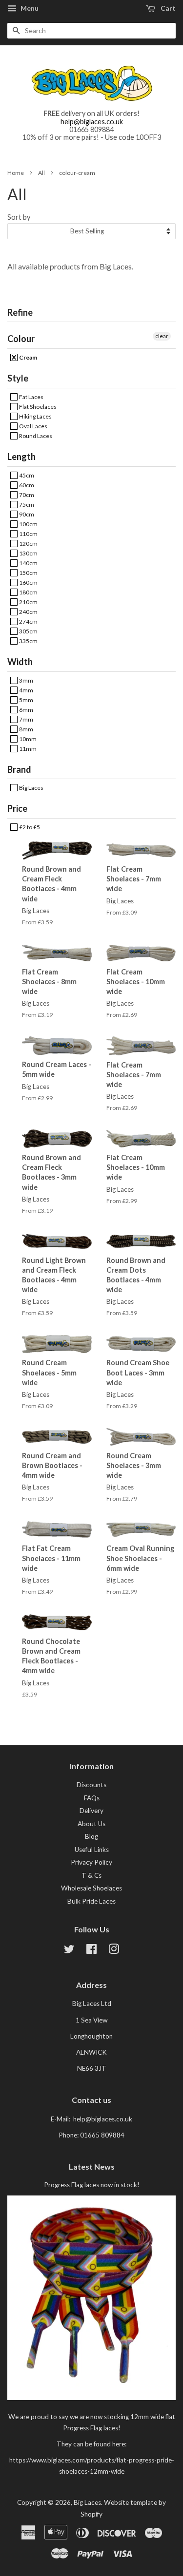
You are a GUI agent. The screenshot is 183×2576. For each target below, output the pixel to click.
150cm (28, 573)
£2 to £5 (29, 827)
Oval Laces (33, 426)
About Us (91, 1824)
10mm (27, 739)
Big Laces (31, 788)
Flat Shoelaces (37, 407)
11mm (27, 749)
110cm (28, 534)
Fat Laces (31, 397)
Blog (91, 1836)
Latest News (92, 2166)
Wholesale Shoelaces (91, 1888)
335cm (28, 641)
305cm (28, 631)
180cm (28, 592)
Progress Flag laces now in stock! (92, 2185)
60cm (26, 485)
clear (162, 336)
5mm (26, 700)
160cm (28, 582)
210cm (28, 602)
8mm (26, 729)
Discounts (91, 1785)
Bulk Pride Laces (91, 1901)
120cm (28, 544)
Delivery (91, 1811)
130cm (28, 553)
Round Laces (35, 436)
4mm (26, 690)
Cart (167, 8)
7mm (26, 719)
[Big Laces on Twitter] (69, 1951)
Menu (29, 8)
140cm (28, 563)
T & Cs (91, 1875)
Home (16, 173)
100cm (28, 524)
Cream (28, 357)
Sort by (19, 217)
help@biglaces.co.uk (92, 122)
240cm (28, 612)
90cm (26, 514)
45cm (26, 475)
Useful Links (92, 1850)
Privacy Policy (91, 1862)
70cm (26, 495)
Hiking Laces (35, 416)
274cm (28, 621)
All (41, 173)
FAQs (92, 1798)
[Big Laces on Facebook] (91, 1951)
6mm (26, 710)
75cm (26, 505)
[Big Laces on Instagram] (114, 1951)
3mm (26, 680)
